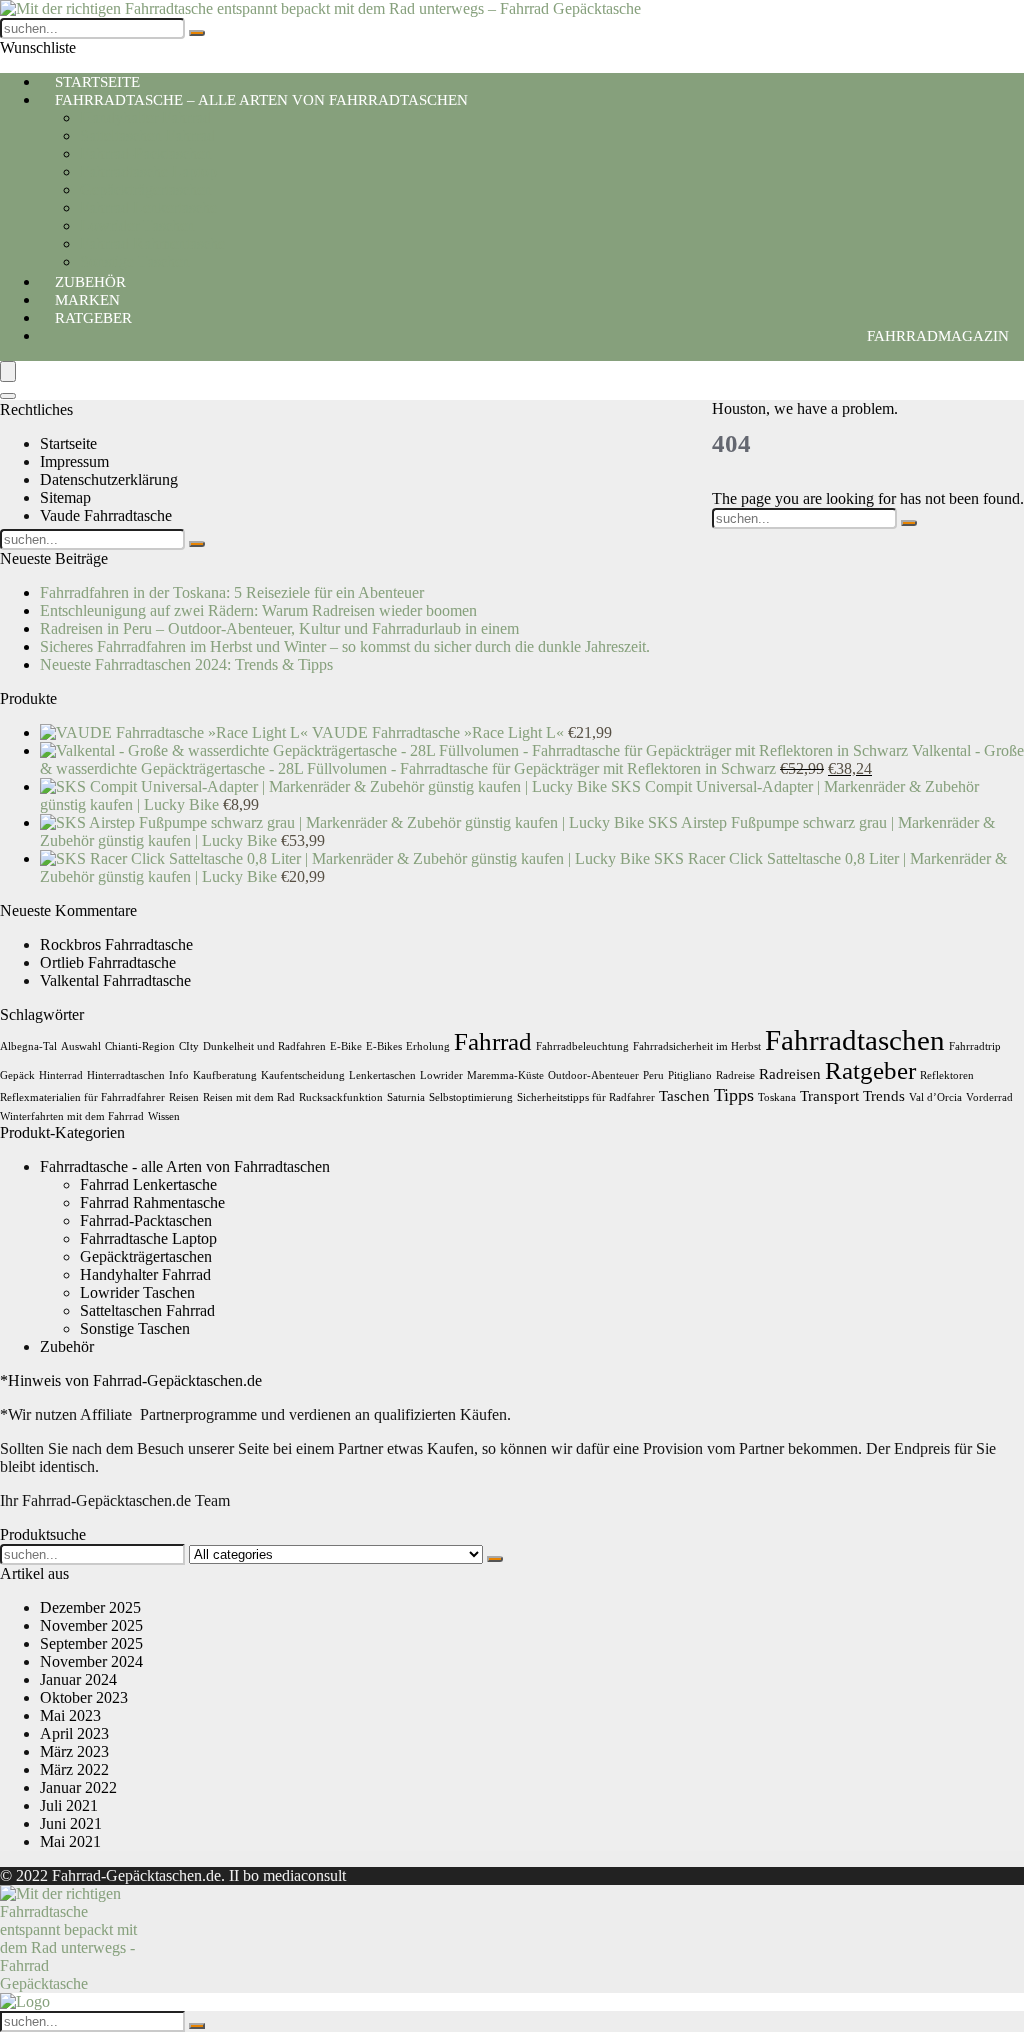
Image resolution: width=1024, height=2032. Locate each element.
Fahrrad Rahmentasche (152, 243)
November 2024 (91, 1661)
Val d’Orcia (935, 1097)
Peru (653, 1075)
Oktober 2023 (84, 1697)
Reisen (184, 1097)
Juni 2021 (71, 1823)
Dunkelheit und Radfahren (264, 1046)
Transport (829, 1095)
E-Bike (346, 1046)
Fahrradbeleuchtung (582, 1046)
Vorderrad (989, 1097)
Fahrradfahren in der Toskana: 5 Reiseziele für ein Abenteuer (232, 592)
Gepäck (17, 1075)
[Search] (8, 396)
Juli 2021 (69, 1805)
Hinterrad (61, 1075)
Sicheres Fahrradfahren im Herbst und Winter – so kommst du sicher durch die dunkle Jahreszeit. (345, 646)
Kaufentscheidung (303, 1075)
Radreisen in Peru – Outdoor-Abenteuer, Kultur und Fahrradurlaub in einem (279, 628)
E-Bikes (384, 1046)
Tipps (734, 1095)
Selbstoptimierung (471, 1097)
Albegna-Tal (28, 1046)
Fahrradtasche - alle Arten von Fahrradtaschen (185, 1166)
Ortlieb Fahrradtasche (108, 962)
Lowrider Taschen (137, 225)
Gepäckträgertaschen (146, 189)
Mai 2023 (70, 1715)
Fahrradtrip (975, 1046)
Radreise (735, 1075)
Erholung (428, 1046)
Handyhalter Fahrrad (145, 117)
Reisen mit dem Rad (249, 1097)
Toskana (777, 1097)
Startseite (68, 443)
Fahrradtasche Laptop (148, 171)
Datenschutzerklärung (109, 479)
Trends (884, 1095)
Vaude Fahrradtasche (106, 515)
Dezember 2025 (90, 1607)
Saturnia (406, 1097)
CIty (189, 1046)
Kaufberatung (225, 1075)
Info (179, 1075)
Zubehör (67, 1346)
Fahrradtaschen (855, 1040)
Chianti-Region (140, 1046)
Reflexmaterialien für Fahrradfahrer (82, 1097)
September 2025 (91, 1643)
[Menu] (8, 371)
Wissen (164, 1116)
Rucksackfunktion (341, 1097)
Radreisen (790, 1073)
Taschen (684, 1095)
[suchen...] (197, 33)
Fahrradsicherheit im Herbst (697, 1046)
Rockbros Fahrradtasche (116, 944)
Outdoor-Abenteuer (593, 1075)
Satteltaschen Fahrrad (147, 135)
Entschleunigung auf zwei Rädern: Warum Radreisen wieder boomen (258, 610)
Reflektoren (947, 1075)
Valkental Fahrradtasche (115, 980)
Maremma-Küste (505, 1075)
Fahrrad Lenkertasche (148, 207)
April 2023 (74, 1733)
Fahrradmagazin (938, 336)
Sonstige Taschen (135, 1328)
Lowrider (441, 1075)
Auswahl (81, 1046)
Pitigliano (690, 1075)
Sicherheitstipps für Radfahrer (586, 1097)
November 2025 (91, 1625)
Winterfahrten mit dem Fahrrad (72, 1116)
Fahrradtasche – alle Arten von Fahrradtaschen (261, 100)
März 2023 (74, 1751)
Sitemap (65, 497)
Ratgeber (93, 318)
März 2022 (74, 1769)
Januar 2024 (78, 1679)
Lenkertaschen (382, 1075)
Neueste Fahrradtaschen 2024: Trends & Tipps (186, 664)
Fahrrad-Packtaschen (146, 153)
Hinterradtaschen (126, 1075)
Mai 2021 (70, 1841)
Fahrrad (493, 1041)
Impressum (74, 461)
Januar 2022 (78, 1787)
